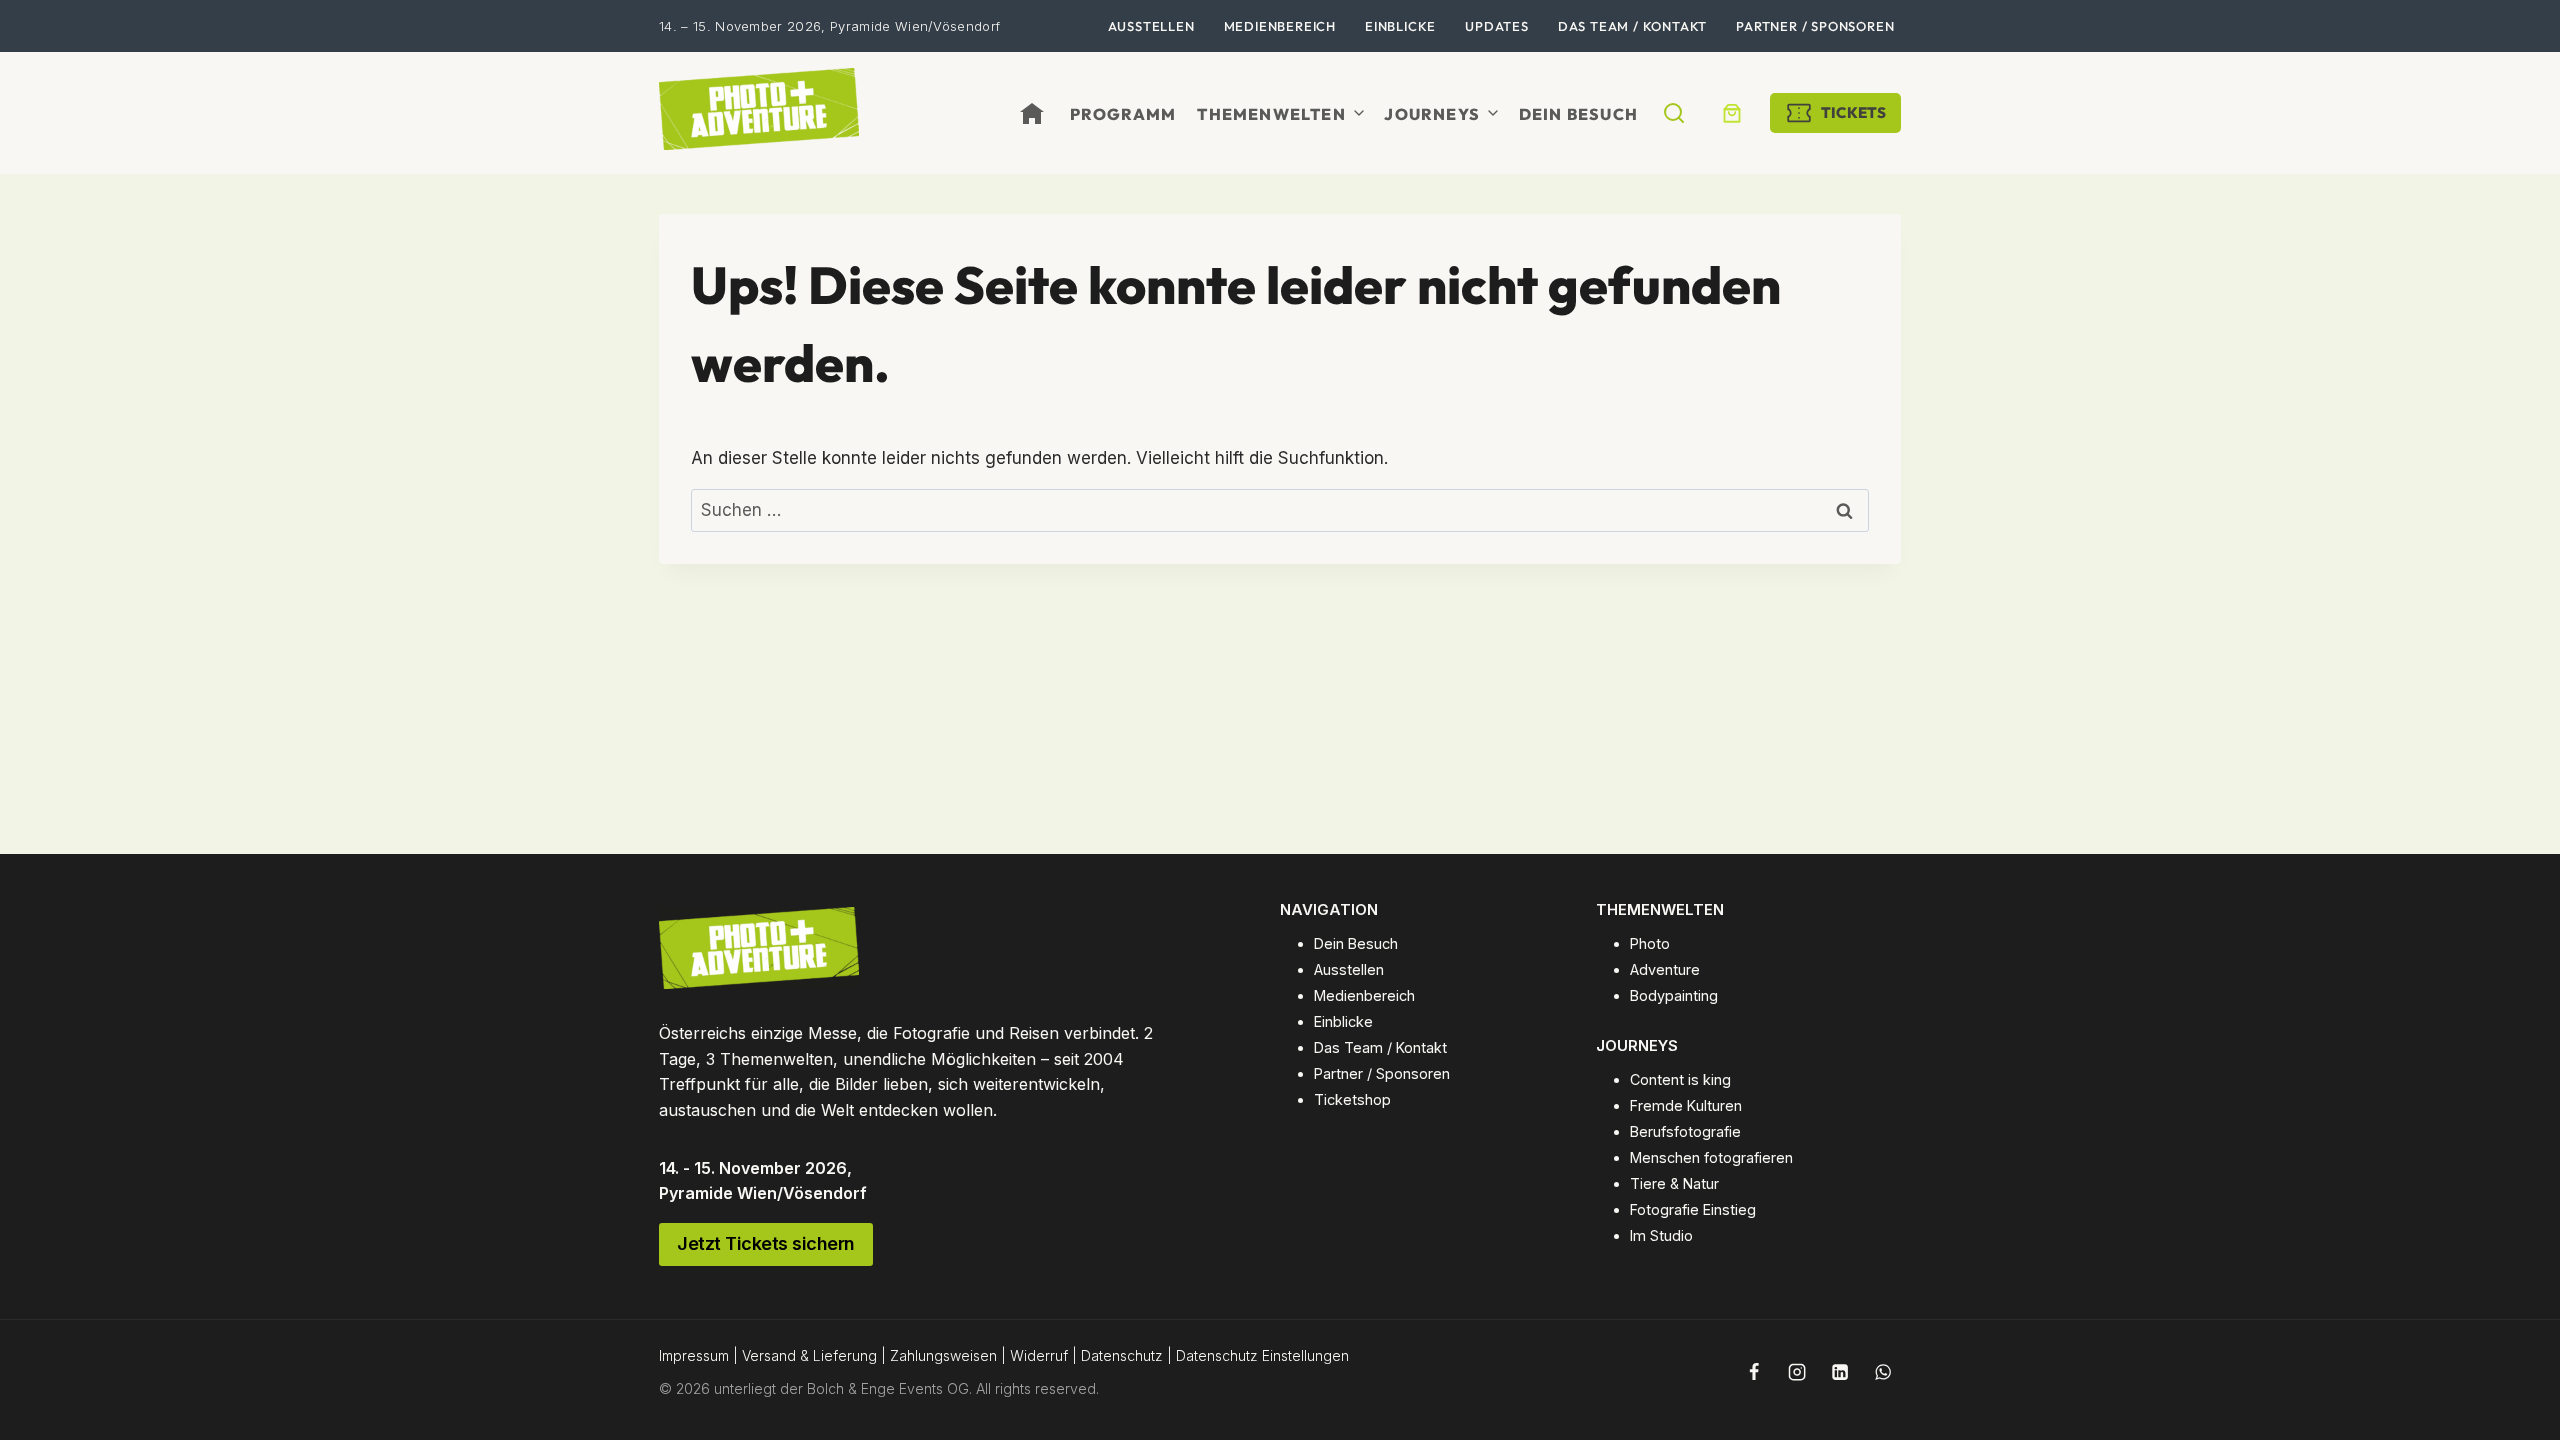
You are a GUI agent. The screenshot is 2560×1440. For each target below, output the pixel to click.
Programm (1123, 114)
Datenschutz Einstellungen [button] (1262, 1355)
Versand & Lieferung (809, 1355)
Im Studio (1661, 1235)
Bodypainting (1674, 995)
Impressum (694, 1355)
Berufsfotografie (1685, 1131)
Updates (1497, 26)
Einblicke (1400, 26)
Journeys (1432, 114)
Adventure (1665, 969)
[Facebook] (1754, 1372)
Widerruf (1039, 1355)
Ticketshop (1352, 1099)
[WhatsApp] (1883, 1372)
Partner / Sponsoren (1815, 26)
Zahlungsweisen (943, 1355)
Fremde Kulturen (1686, 1105)
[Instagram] (1797, 1372)
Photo (1650, 943)
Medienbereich (1280, 26)
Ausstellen (1151, 26)
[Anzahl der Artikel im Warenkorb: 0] (1732, 113)
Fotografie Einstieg (1693, 1209)
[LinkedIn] (1840, 1372)
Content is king (1680, 1079)
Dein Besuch (1578, 114)
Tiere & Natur (1674, 1183)
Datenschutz (1122, 1355)
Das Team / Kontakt (1632, 26)
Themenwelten (1271, 114)
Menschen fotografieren (1711, 1157)
